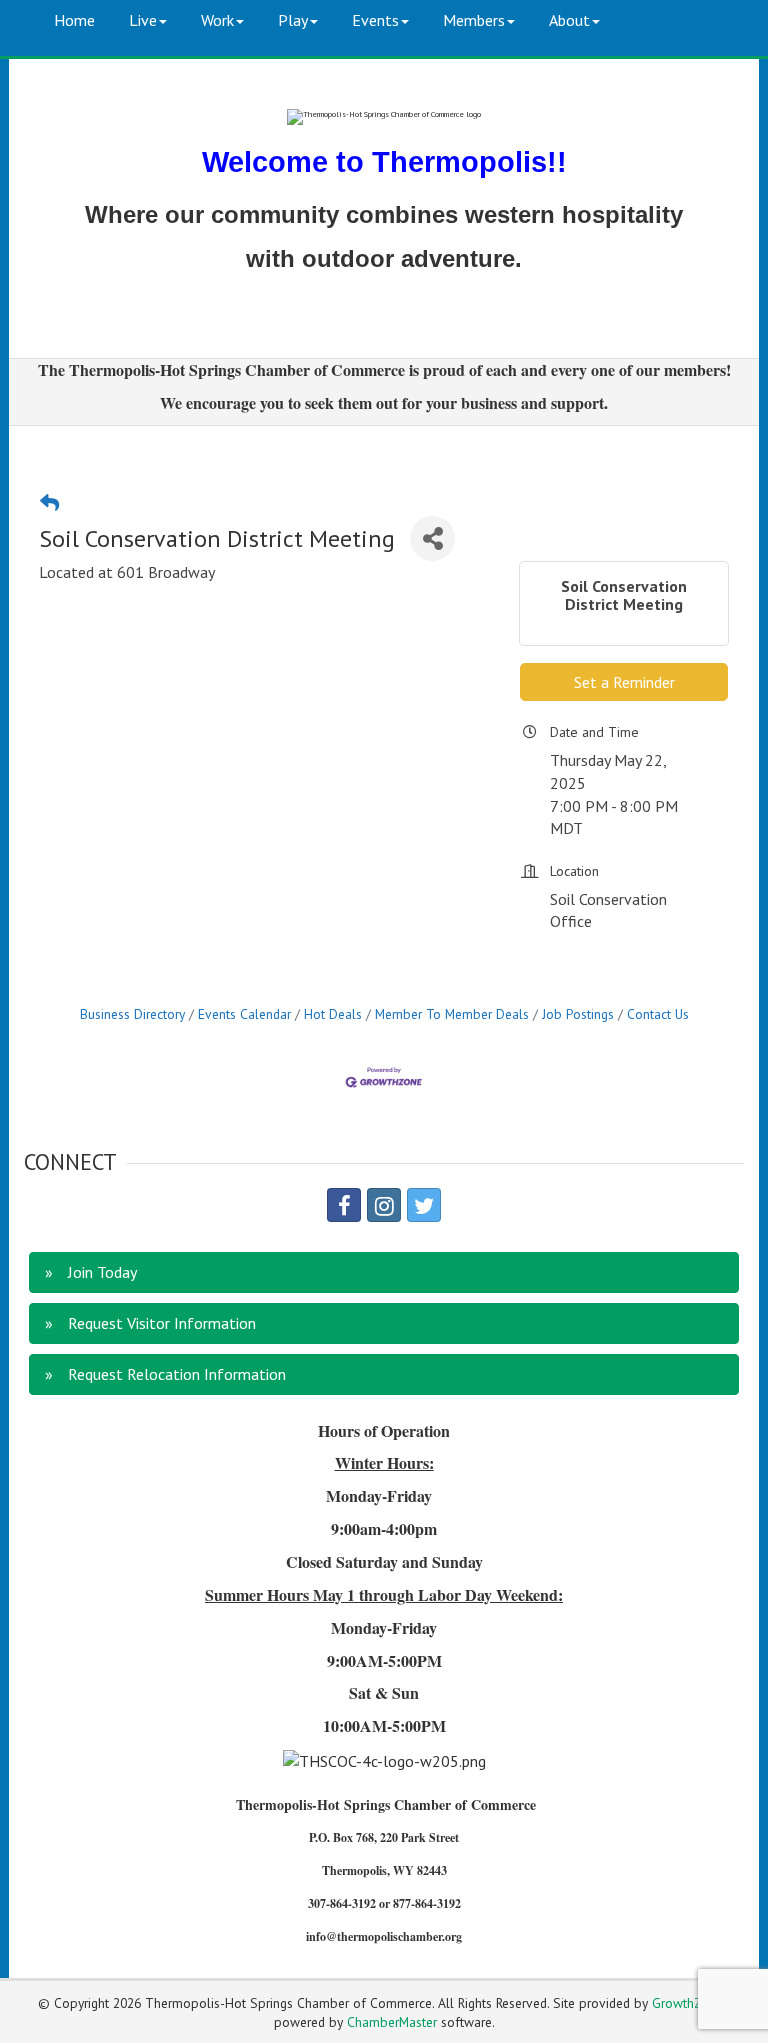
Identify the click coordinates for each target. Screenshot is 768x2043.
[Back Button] (49, 502)
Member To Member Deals (452, 1014)
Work (217, 20)
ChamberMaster (392, 2022)
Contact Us (658, 1014)
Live (143, 20)
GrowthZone (687, 2003)
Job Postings (578, 1014)
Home (74, 20)
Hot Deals (333, 1014)
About (569, 20)
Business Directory (132, 1014)
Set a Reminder (624, 682)
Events (375, 20)
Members (474, 20)
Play (293, 20)
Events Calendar (244, 1014)
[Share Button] (432, 538)
